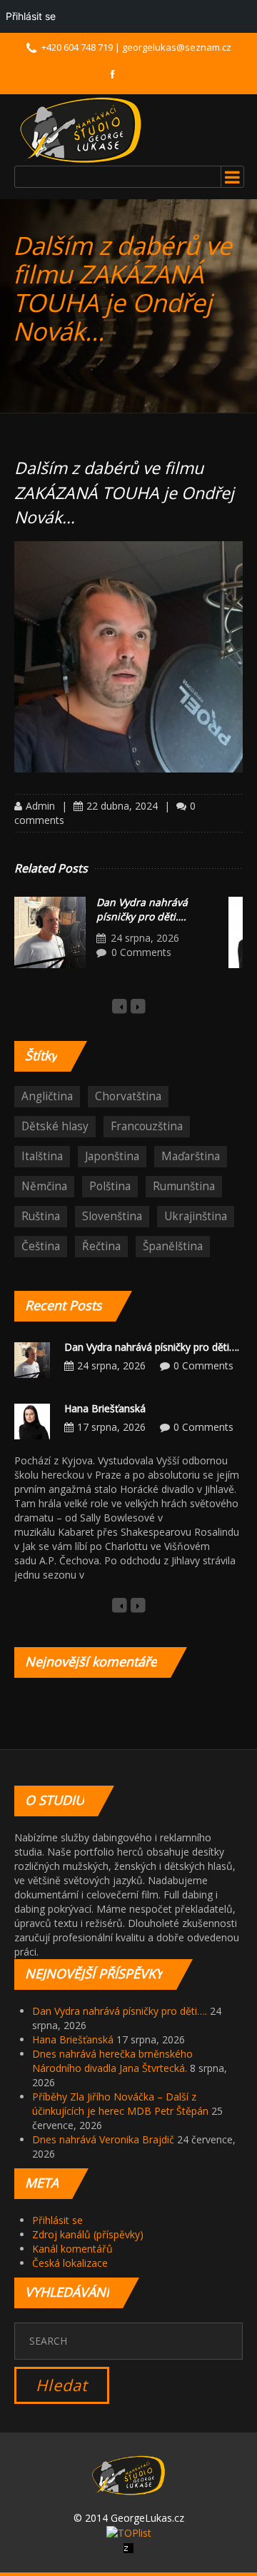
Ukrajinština (196, 1216)
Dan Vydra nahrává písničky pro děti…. (142, 909)
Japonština (112, 1156)
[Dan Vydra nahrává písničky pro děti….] (50, 932)
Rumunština (184, 1186)
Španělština (173, 1246)
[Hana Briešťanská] (32, 1420)
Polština (110, 1186)
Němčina (44, 1186)
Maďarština (191, 1156)
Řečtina (101, 1246)
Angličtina (47, 1096)
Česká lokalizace (70, 2263)
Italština (42, 1156)
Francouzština (147, 1126)
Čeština (41, 1246)
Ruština (41, 1216)
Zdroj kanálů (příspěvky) (88, 2234)
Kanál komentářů (72, 2249)
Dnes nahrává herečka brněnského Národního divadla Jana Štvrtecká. (112, 2061)
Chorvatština (128, 1096)
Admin (40, 806)
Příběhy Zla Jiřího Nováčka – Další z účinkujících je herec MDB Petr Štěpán (120, 2104)
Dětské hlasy (55, 1126)
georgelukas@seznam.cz (177, 47)
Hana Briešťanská (105, 1408)
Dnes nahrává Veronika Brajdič (103, 2139)
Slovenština (112, 1216)
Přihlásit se (57, 2220)
